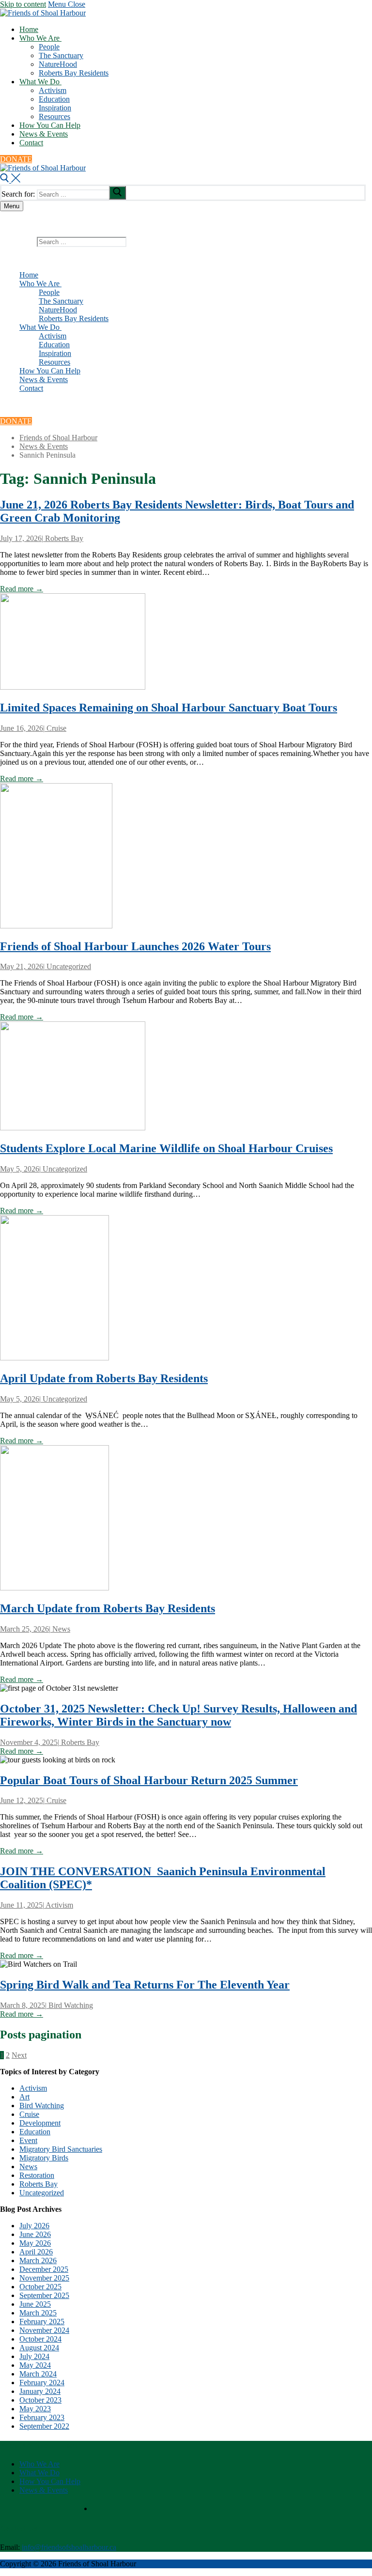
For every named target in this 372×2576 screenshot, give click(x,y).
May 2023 (35, 2409)
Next (19, 2055)
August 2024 (39, 2348)
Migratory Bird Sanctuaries (61, 2149)
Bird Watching (70, 2005)
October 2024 (40, 2339)
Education (35, 2132)
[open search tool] (10, 180)
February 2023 (42, 2417)
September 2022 (44, 2426)
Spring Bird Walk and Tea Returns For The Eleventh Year (145, 1985)
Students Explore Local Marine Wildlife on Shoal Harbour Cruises (166, 1148)
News (60, 1629)
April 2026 (36, 2252)
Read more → (22, 589)
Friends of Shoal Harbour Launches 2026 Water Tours (135, 946)
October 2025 (40, 2287)
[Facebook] (23, 406)
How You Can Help (50, 2481)
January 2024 (40, 2391)
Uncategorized (68, 966)
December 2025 (44, 2269)
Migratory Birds (44, 2158)
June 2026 (35, 2234)
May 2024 (35, 2365)
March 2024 (38, 2374)
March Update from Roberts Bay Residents (108, 1608)
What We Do (39, 2473)
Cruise (55, 728)
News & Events (44, 2490)
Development (40, 2123)
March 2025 (38, 2313)
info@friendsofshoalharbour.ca (69, 2547)
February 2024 (42, 2383)
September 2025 (44, 2295)
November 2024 (44, 2330)
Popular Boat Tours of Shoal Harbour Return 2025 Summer (149, 1780)
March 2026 (38, 2260)
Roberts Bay (63, 538)
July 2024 (34, 2356)
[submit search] (117, 193)
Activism (59, 1905)
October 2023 (40, 2400)
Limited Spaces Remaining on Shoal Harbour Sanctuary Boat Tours (169, 708)
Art (24, 2097)
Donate (16, 159)
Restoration (37, 2175)
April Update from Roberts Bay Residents (104, 1378)
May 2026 (35, 2243)
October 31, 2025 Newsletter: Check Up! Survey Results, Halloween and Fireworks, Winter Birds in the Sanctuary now (178, 1715)
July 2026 (34, 2226)
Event (28, 2140)
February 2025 (42, 2321)
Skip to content (23, 4)
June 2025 (35, 2304)
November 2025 (44, 2278)
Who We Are (39, 2464)
